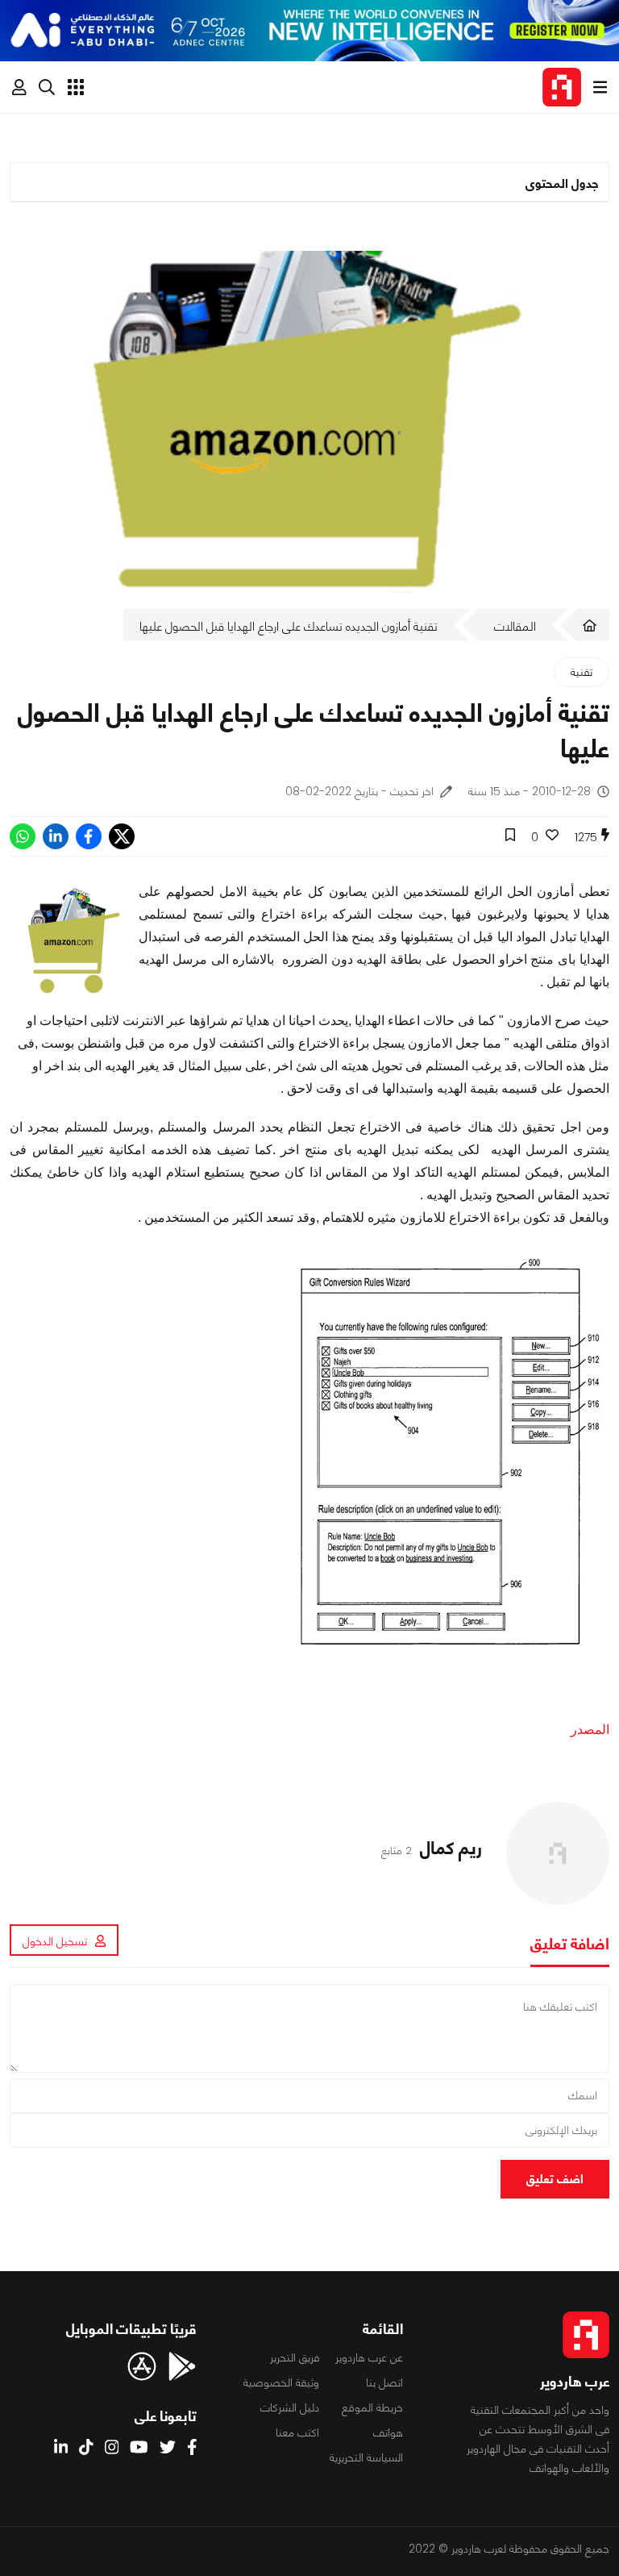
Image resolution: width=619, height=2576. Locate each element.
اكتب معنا (297, 2432)
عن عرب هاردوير (369, 2357)
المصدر (590, 1730)
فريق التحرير (295, 2357)
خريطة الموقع (372, 2407)
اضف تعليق (555, 2179)
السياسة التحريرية (366, 2457)
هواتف (388, 2432)
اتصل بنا (384, 2382)
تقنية (582, 672)
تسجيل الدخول (55, 1941)
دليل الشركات (290, 2407)
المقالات (515, 626)
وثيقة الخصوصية (281, 2382)
